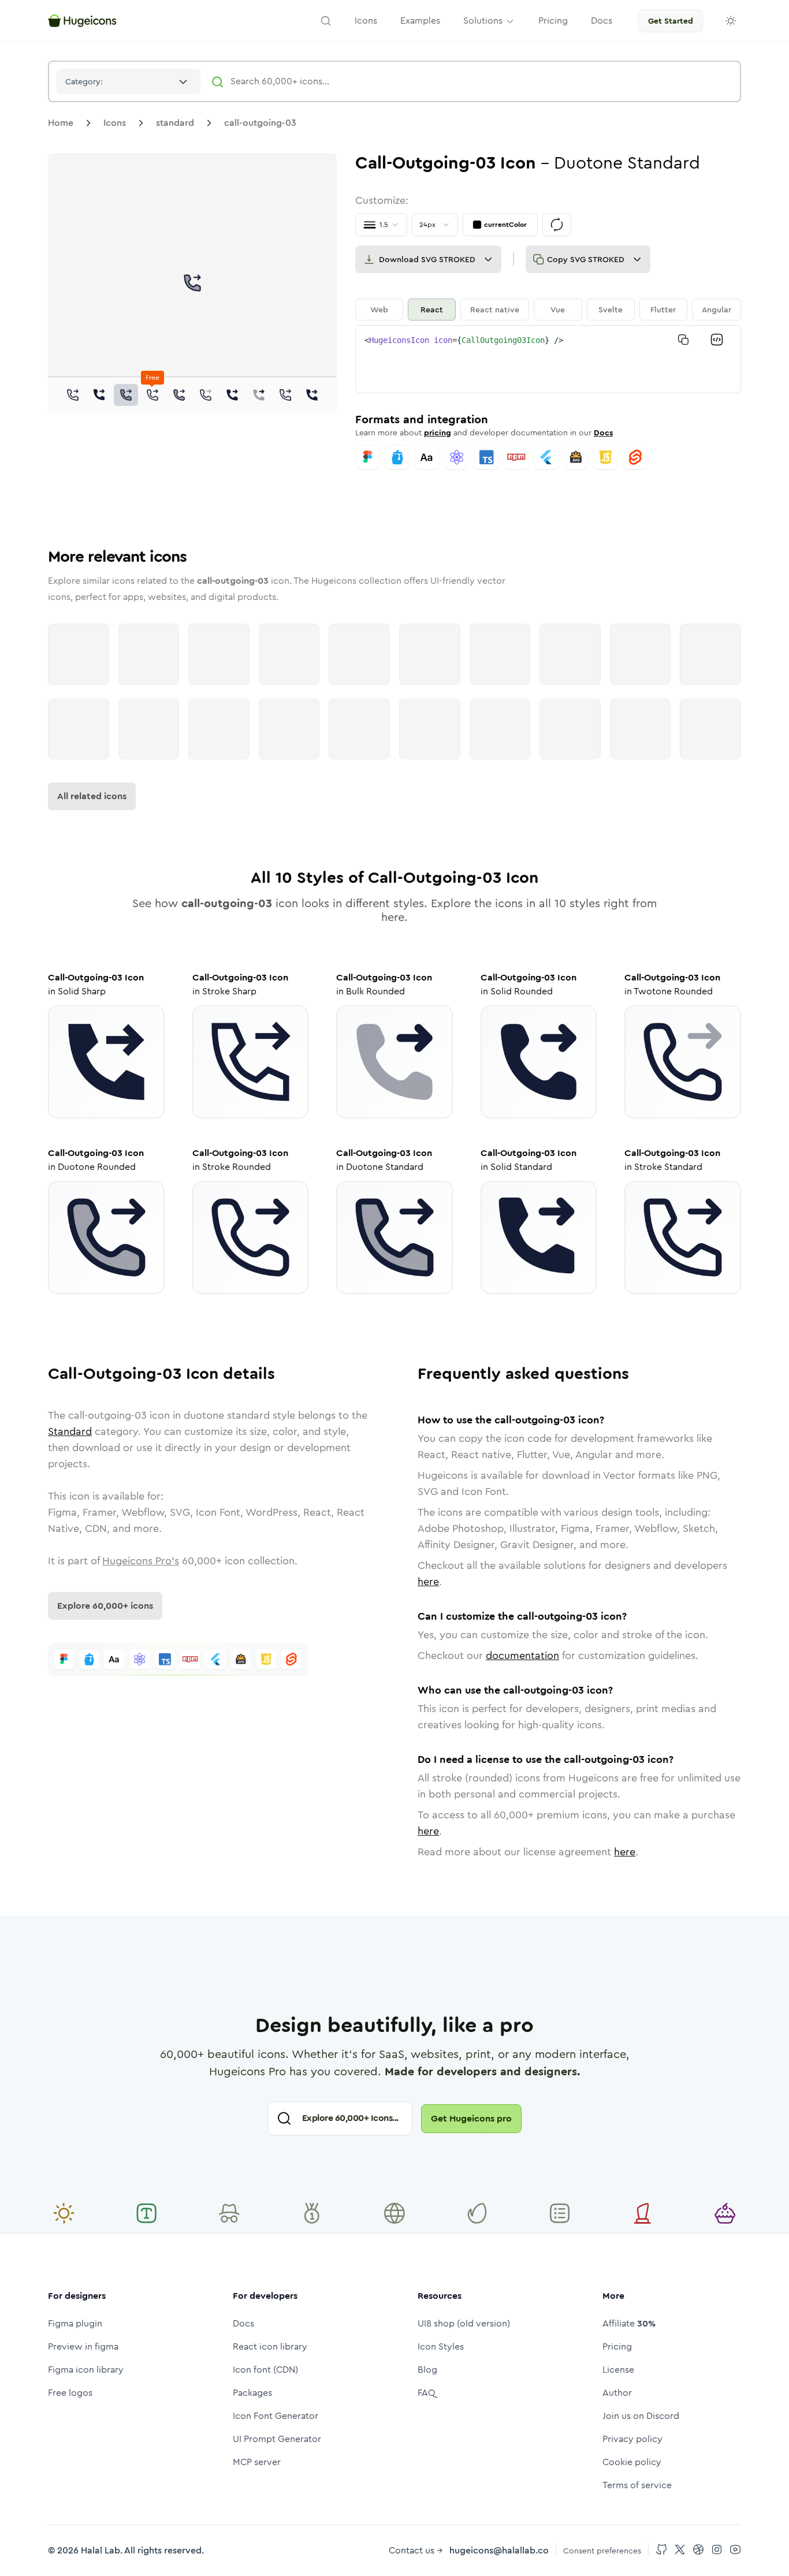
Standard (70, 1431)
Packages (252, 2393)
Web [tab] (379, 310)
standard (175, 123)
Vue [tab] (558, 310)
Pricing (617, 2346)
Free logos (70, 2393)
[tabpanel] (548, 359)
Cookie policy (632, 2462)
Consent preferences (602, 2551)
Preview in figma (83, 2346)
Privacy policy (632, 2439)
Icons (115, 123)
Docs (603, 433)
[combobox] (128, 81)
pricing (438, 433)
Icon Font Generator (276, 2416)
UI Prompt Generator (277, 2439)
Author (617, 2393)
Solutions (483, 20)
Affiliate (629, 2323)
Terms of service (637, 2485)
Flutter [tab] (663, 310)
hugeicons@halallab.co (499, 2550)
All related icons (92, 796)
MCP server (257, 2462)
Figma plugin (75, 2323)
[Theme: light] (731, 21)
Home (61, 123)
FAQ (427, 2393)
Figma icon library (86, 2370)
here (428, 1582)
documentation (522, 1656)
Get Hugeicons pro (471, 2118)
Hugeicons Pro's (141, 1561)
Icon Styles (441, 2346)
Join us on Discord (641, 2416)
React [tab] (432, 310)
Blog (427, 2370)
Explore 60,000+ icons (105, 1606)
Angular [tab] (717, 310)
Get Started (671, 21)
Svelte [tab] (611, 310)
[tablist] (548, 310)
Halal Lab (101, 2550)
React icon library (270, 2346)
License (618, 2370)
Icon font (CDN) (265, 2370)
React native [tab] (495, 310)
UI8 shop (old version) (464, 2323)
